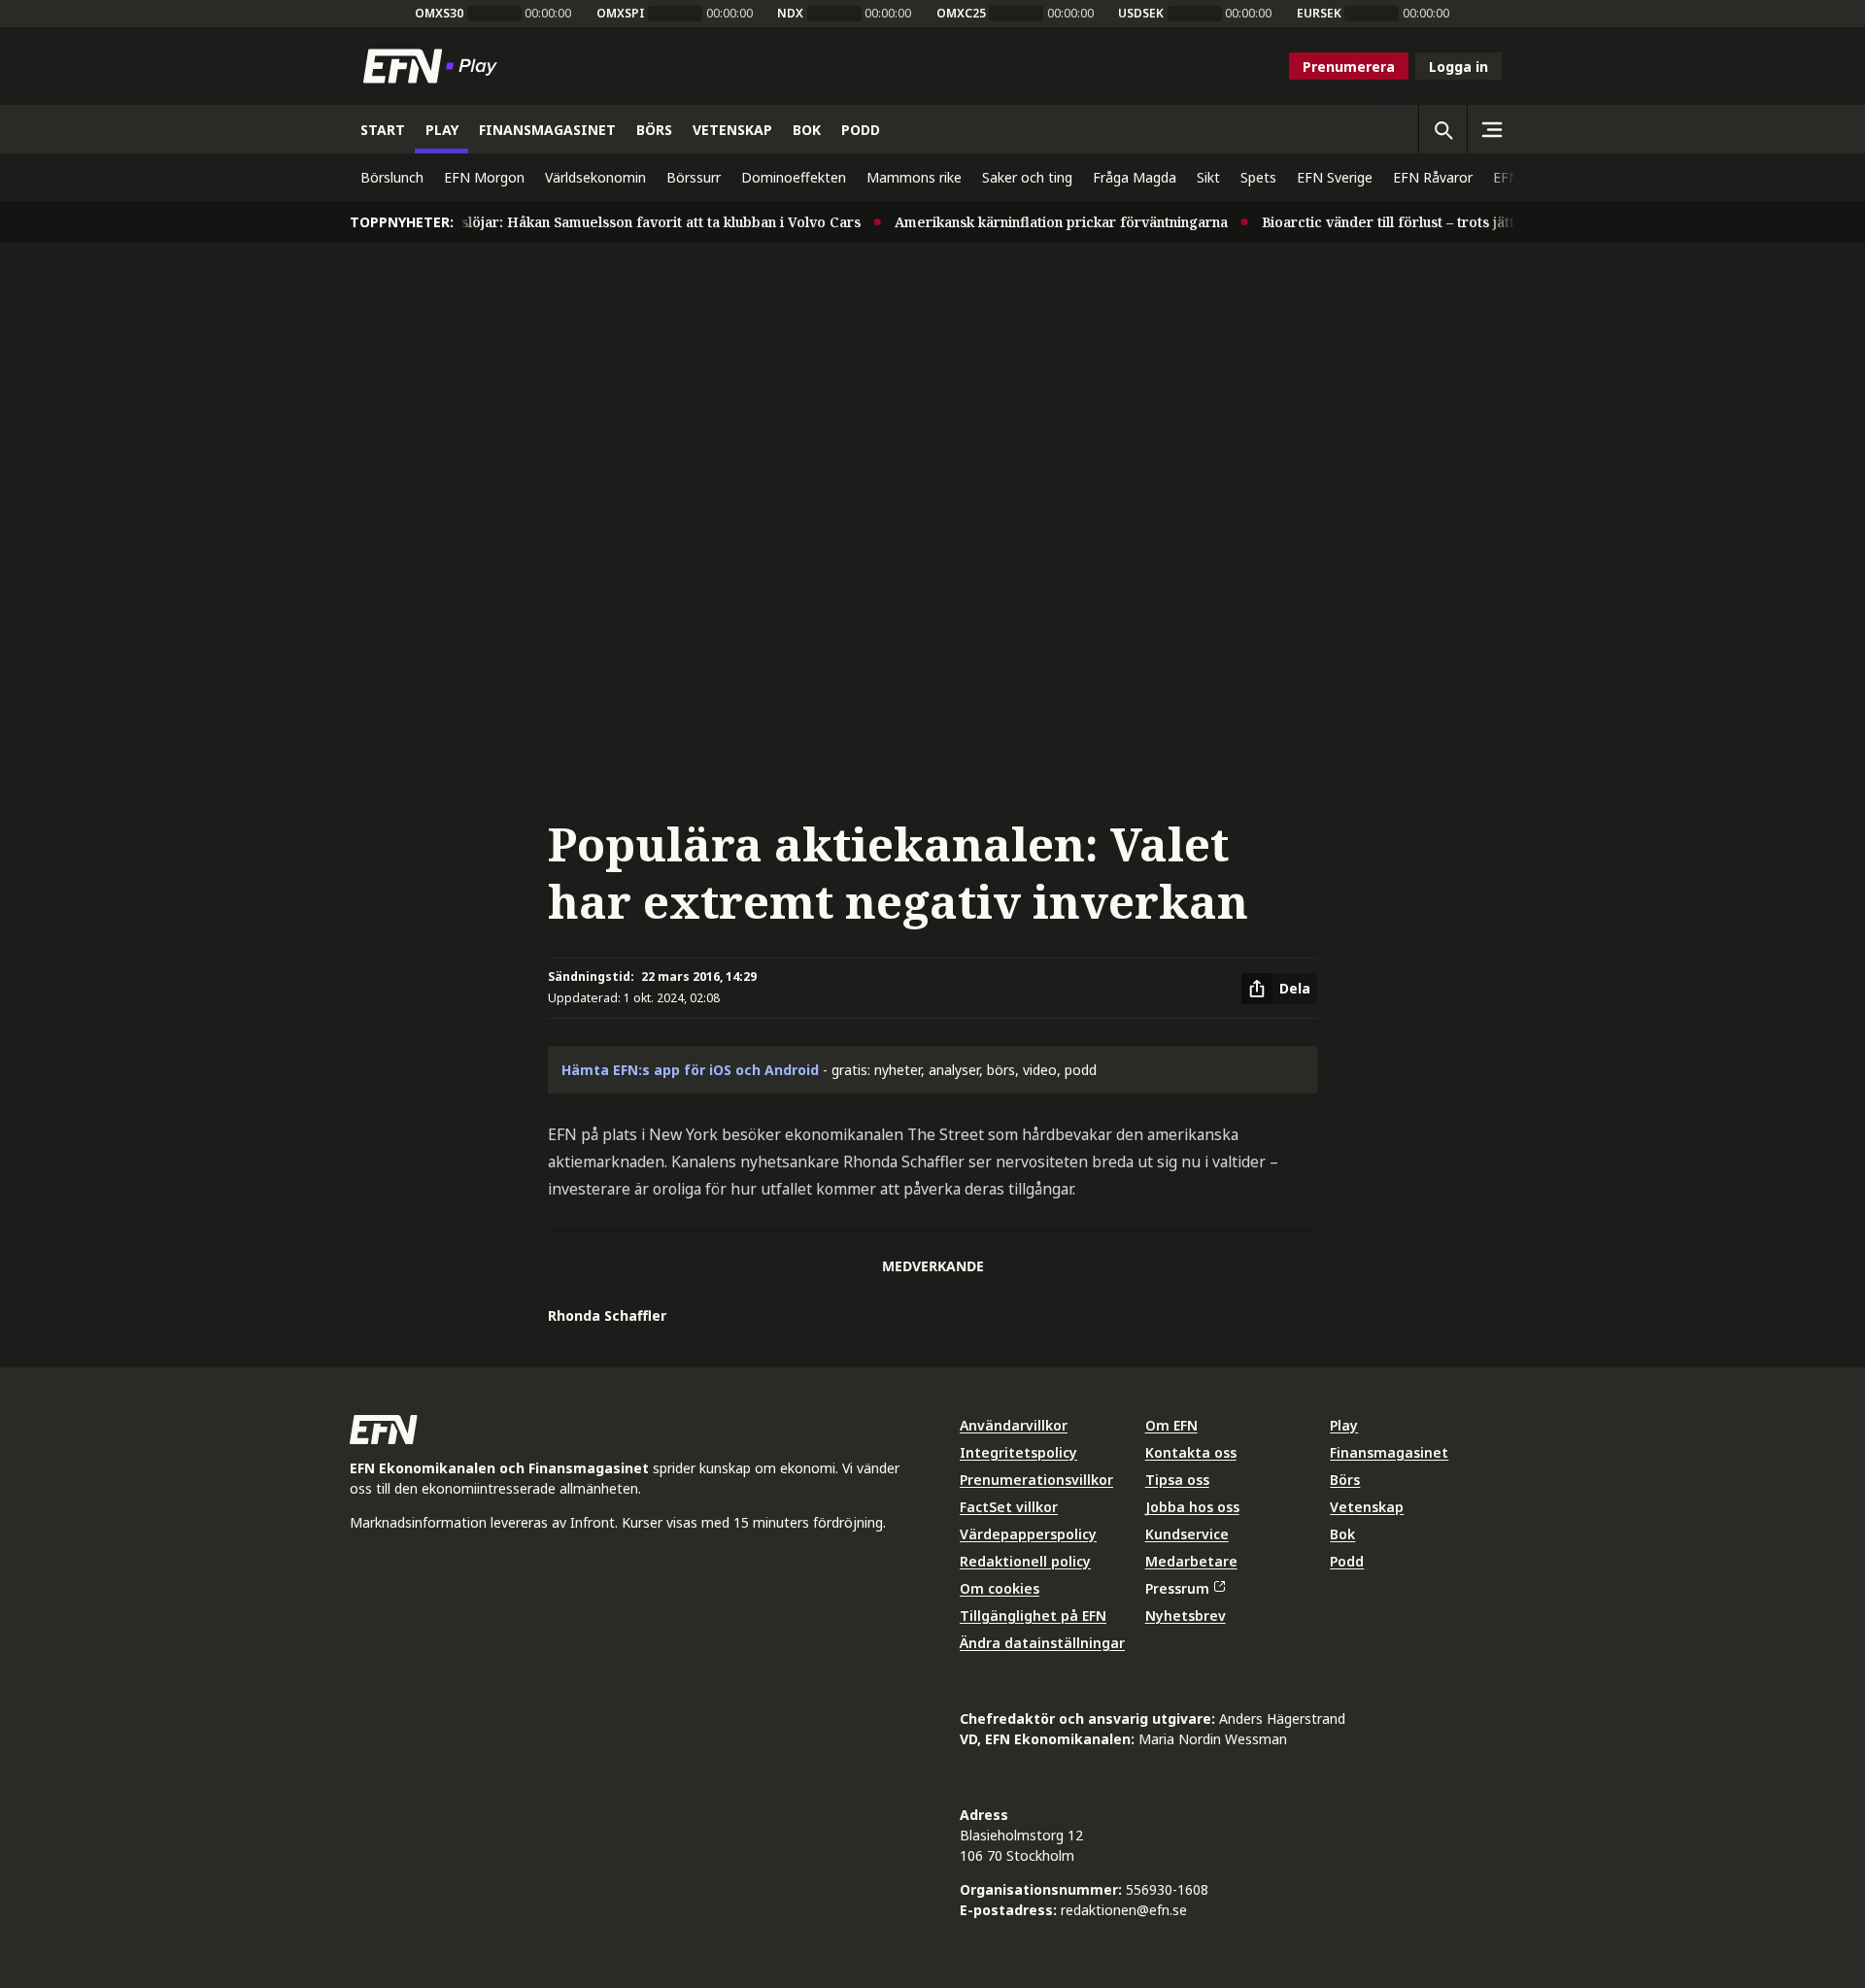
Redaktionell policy (1025, 1561)
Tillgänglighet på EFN (1033, 1616)
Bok (1342, 1534)
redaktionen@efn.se (1124, 1910)
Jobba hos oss (1192, 1507)
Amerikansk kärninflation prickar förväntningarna (1038, 222)
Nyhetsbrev (1186, 1616)
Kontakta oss (1191, 1452)
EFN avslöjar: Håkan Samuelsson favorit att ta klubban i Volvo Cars (613, 222)
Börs (1345, 1480)
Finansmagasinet (1389, 1452)
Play (1344, 1425)
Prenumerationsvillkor (1036, 1480)
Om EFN (1171, 1425)
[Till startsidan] (434, 66)
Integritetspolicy (1018, 1452)
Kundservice (1187, 1534)
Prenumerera (1349, 67)
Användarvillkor (1014, 1425)
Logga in (1458, 67)
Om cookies (1000, 1588)
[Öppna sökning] (1442, 129)
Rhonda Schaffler (607, 1315)
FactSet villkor (1009, 1507)
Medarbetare (1191, 1561)
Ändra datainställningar (1042, 1643)
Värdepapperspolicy (1028, 1534)
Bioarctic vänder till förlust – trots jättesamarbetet (1408, 222)
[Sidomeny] (1491, 129)
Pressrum (1177, 1588)
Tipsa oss (1177, 1480)
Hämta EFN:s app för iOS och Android (690, 1070)
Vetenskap (1367, 1507)
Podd (1347, 1561)
